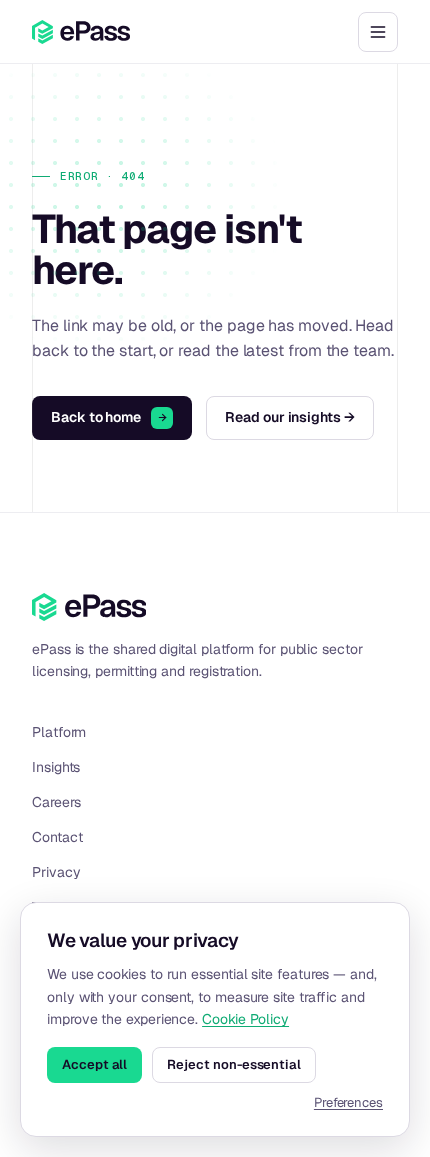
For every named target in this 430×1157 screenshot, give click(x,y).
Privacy (56, 872)
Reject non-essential (234, 1064)
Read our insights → (290, 417)
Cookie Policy (245, 1019)
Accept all (94, 1064)
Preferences (348, 1102)
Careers (56, 802)
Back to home (96, 417)
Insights (56, 767)
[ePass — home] (81, 32)
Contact (57, 837)
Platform (59, 732)
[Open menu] (378, 32)
